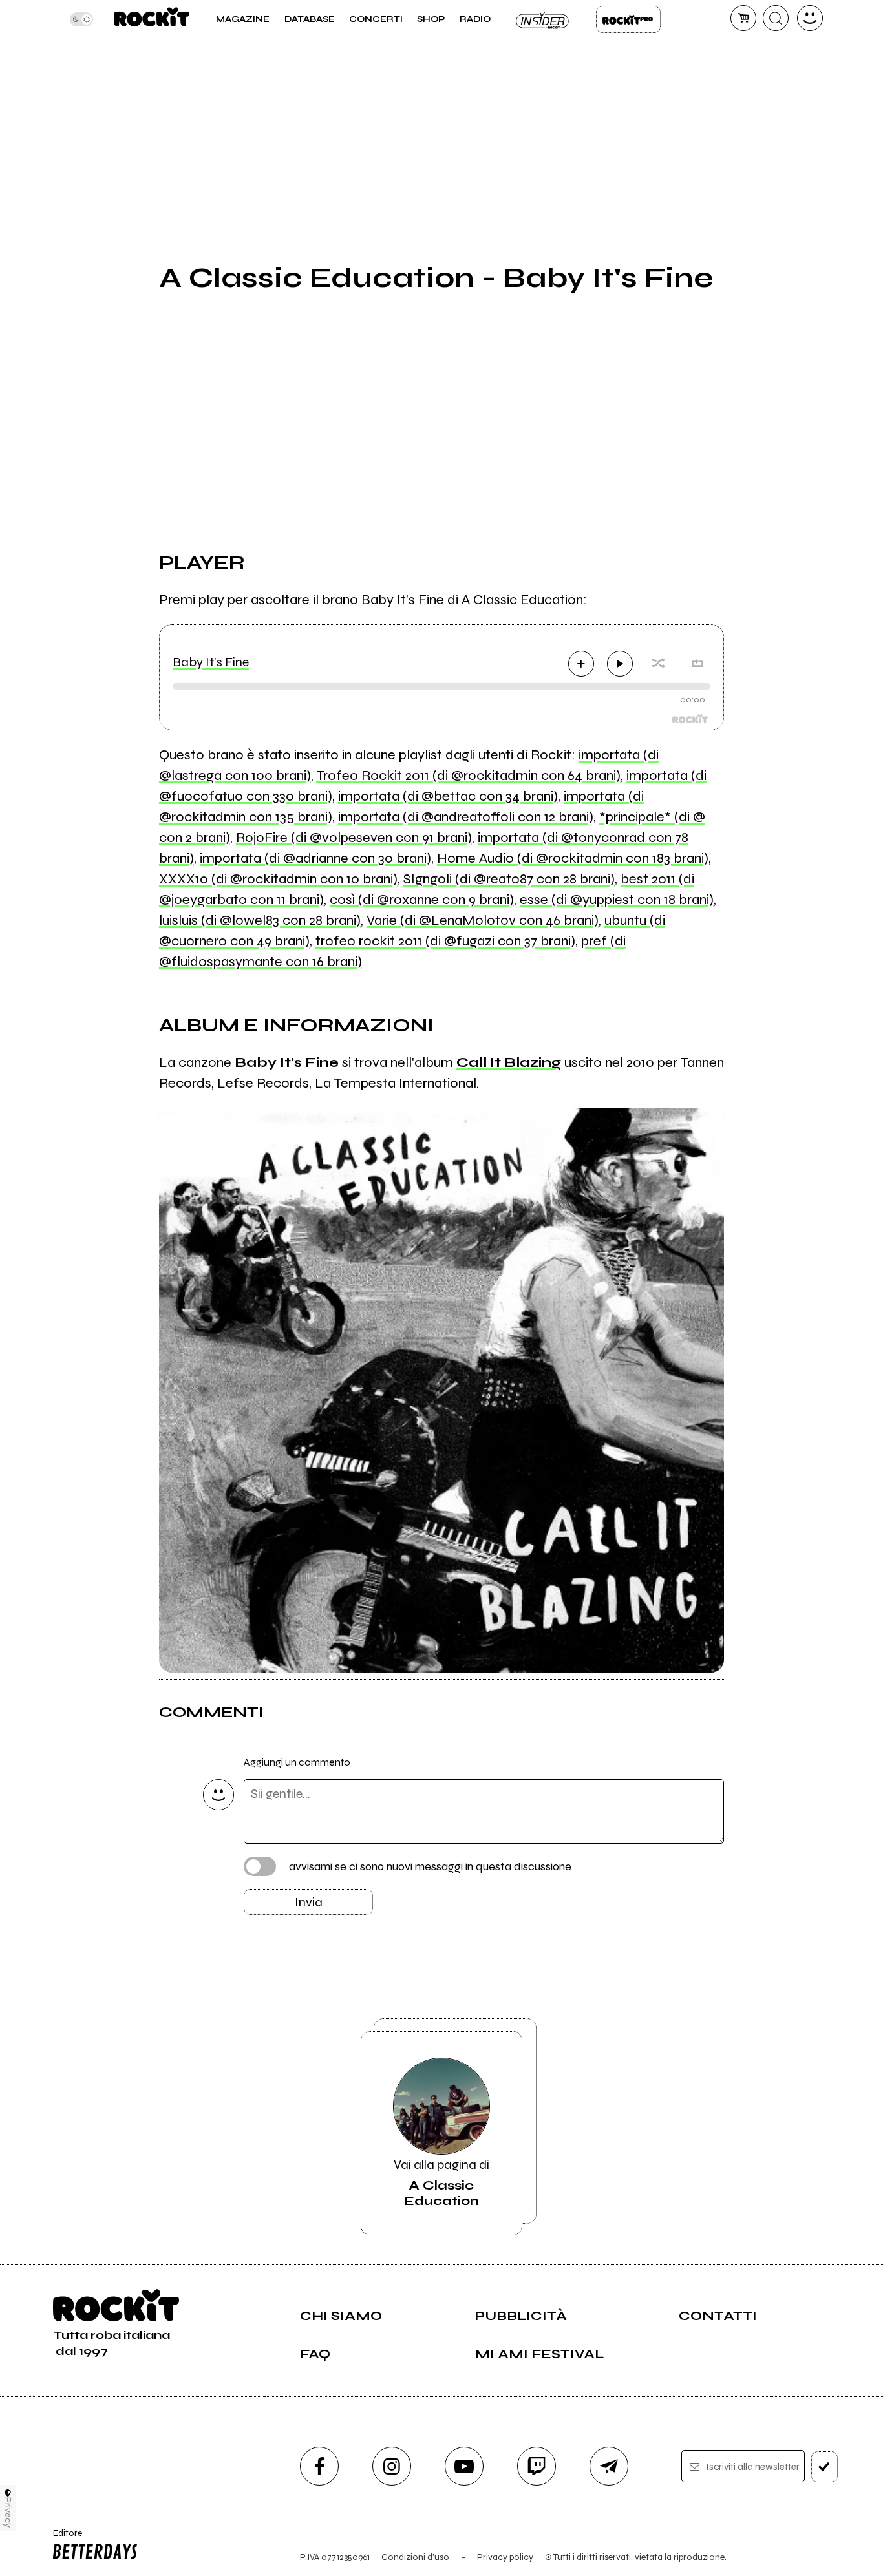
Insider (543, 19)
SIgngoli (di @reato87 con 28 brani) (509, 879)
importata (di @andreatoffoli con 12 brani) (466, 817)
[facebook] (319, 2466)
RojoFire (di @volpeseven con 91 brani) (354, 838)
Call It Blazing (509, 1062)
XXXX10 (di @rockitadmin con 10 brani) (278, 879)
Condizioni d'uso (415, 2557)
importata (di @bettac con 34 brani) (448, 796)
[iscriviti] (824, 2467)
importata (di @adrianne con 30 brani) (315, 858)
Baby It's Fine (211, 662)
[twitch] (537, 2466)
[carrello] (743, 18)
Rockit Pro (628, 19)
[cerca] (776, 18)
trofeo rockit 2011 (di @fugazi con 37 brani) (445, 941)
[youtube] (464, 2466)
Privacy (8, 2512)
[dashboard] (810, 18)
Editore (63, 2539)
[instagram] (392, 2466)
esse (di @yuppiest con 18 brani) (617, 900)
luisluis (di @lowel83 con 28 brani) (260, 920)
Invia (309, 1902)
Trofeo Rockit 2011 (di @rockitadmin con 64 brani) (468, 776)
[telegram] (609, 2466)
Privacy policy (505, 2557)
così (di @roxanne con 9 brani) (422, 900)
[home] (152, 19)
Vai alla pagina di (441, 2183)
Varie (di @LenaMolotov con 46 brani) (483, 920)
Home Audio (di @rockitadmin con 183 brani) (573, 858)
